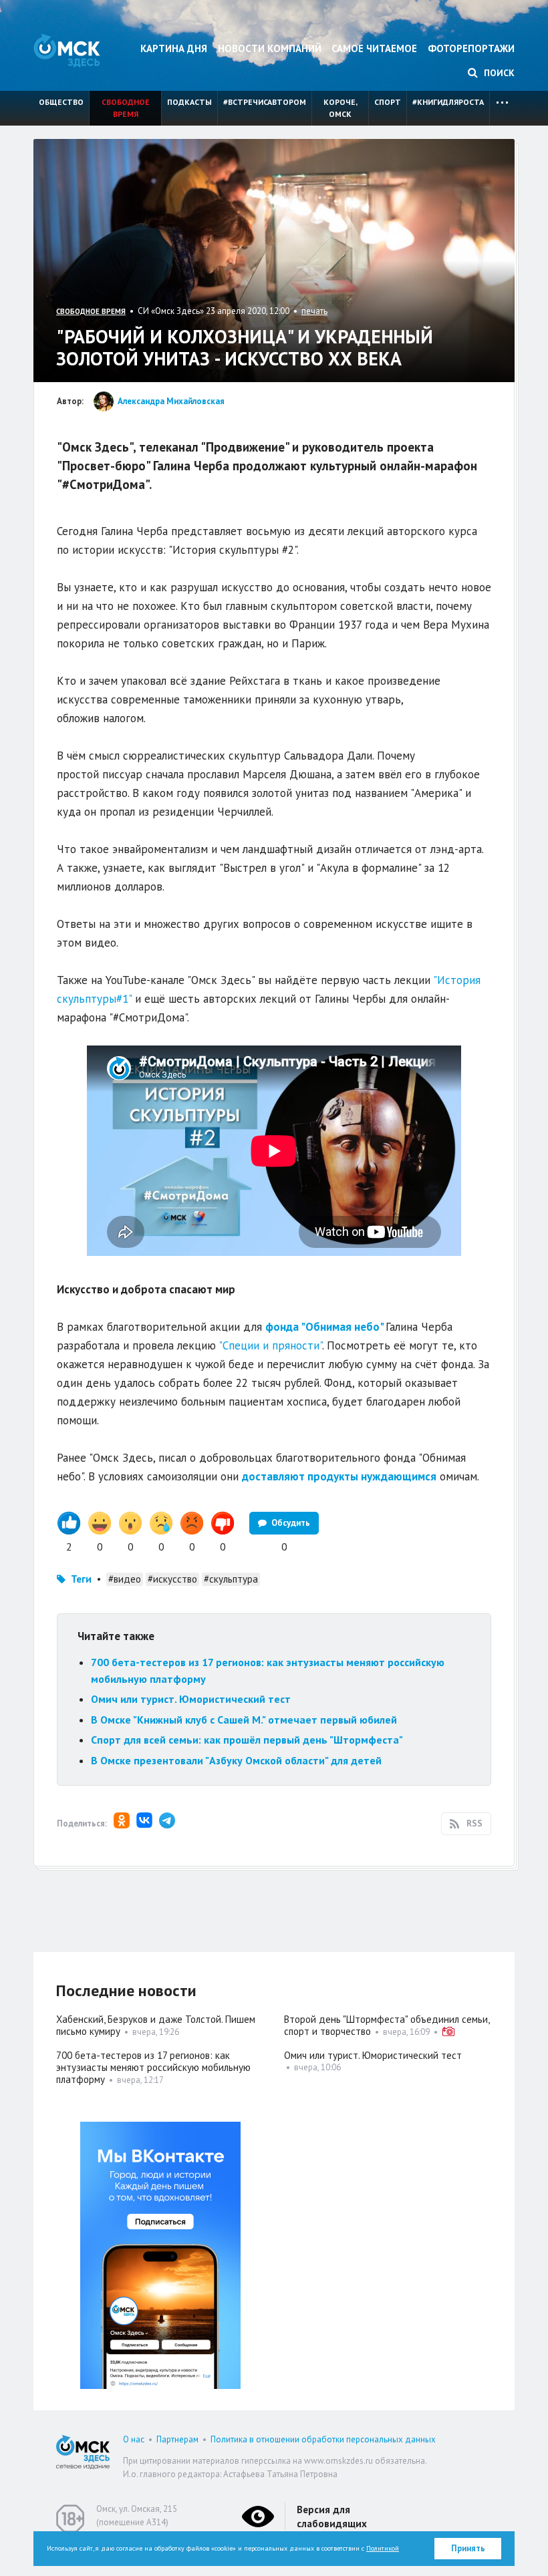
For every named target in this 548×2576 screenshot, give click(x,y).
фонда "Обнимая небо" (324, 1327)
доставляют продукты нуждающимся (339, 1476)
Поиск (498, 73)
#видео (125, 1579)
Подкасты (189, 102)
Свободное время (126, 108)
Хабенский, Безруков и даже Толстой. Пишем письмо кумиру (156, 2025)
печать (314, 311)
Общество (61, 102)
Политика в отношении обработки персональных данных (323, 2439)
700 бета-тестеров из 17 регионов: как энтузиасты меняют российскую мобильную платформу (153, 2067)
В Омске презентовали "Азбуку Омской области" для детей (236, 1760)
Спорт (388, 102)
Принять (468, 2548)
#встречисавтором (265, 102)
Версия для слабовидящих (332, 2517)
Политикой (383, 2548)
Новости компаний (270, 48)
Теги (81, 1579)
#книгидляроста (448, 102)
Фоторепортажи (471, 48)
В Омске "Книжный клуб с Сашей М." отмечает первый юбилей (244, 1720)
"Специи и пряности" (270, 1345)
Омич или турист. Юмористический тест (191, 1699)
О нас (134, 2439)
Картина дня (174, 48)
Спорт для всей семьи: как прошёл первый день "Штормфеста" (247, 1740)
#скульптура (231, 1579)
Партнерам (177, 2439)
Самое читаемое (374, 48)
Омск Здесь (67, 50)
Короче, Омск (340, 108)
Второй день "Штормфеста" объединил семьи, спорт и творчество (387, 2025)
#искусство (172, 1579)
